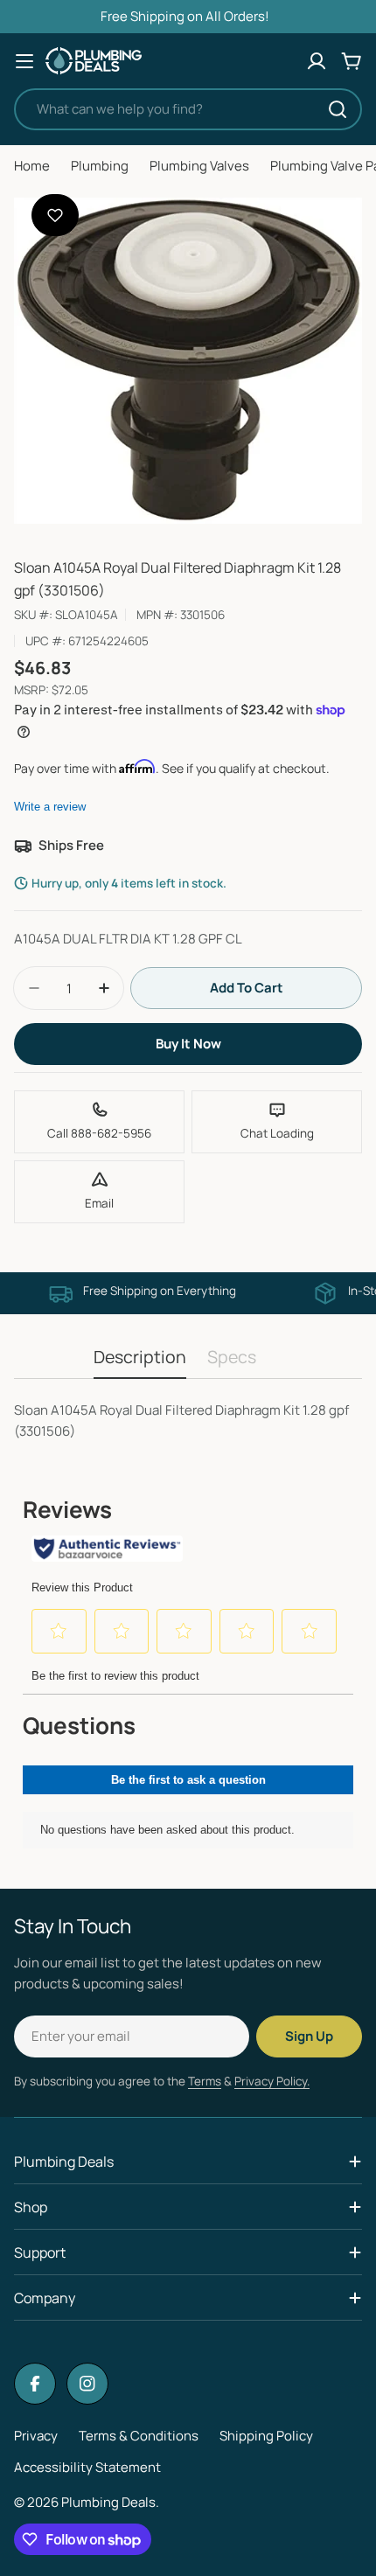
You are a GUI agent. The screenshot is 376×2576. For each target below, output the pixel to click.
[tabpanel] (188, 1421)
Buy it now (188, 1044)
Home (32, 166)
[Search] (338, 109)
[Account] (317, 61)
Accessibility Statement (87, 2467)
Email (99, 1203)
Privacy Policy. (272, 2081)
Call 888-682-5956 (99, 1133)
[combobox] (188, 109)
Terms (205, 2081)
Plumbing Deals (108, 2502)
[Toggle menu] (24, 61)
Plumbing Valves (199, 166)
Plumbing (100, 166)
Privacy (36, 2436)
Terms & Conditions (139, 2436)
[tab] (140, 1363)
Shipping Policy (266, 2436)
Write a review (50, 807)
